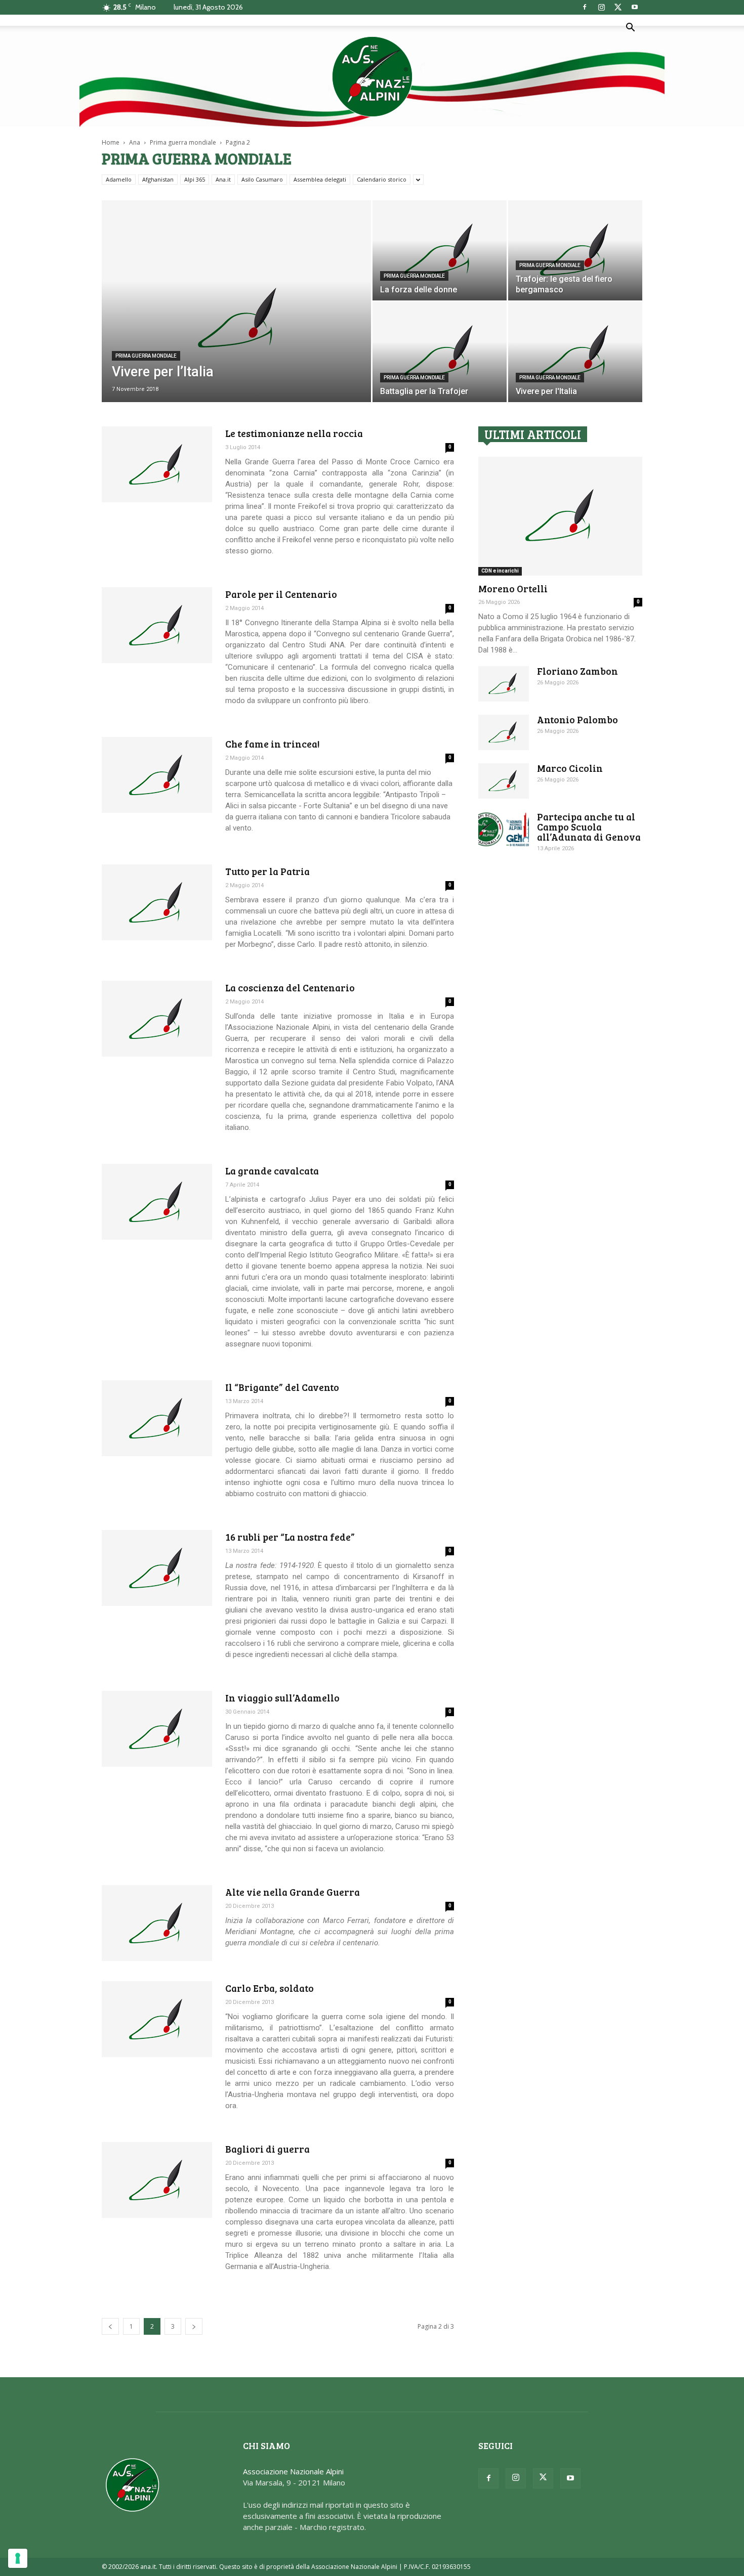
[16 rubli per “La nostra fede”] (157, 1568)
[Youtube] (635, 7)
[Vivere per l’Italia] (236, 317)
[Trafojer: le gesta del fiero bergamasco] (575, 250)
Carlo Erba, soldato (270, 1988)
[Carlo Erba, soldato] (157, 2019)
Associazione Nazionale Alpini (293, 2471)
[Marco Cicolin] (504, 781)
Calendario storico (382, 179)
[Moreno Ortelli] (560, 516)
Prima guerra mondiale (183, 142)
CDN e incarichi (500, 571)
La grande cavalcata (272, 1171)
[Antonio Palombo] (504, 732)
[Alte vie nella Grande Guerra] (157, 1923)
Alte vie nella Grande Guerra (293, 1892)
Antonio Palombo (577, 719)
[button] (630, 28)
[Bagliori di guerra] (157, 2180)
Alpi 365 (195, 179)
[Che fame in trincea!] (157, 775)
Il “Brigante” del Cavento (282, 1387)
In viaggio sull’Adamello (282, 1698)
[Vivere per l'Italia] (575, 352)
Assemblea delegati (320, 179)
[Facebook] (585, 7)
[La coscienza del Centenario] (157, 1019)
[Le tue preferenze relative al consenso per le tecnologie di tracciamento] (18, 2558)
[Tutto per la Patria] (157, 902)
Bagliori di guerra (267, 2149)
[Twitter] (618, 7)
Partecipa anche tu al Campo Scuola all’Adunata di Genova (589, 827)
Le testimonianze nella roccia (294, 433)
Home (111, 142)
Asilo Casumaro (262, 179)
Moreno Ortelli (513, 588)
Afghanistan (158, 179)
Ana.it (223, 179)
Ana (135, 142)
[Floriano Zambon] (504, 684)
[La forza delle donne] (440, 250)
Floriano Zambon (577, 671)
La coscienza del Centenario (290, 988)
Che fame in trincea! (273, 744)
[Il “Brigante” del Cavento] (157, 1418)
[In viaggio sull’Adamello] (157, 1729)
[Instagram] (601, 7)
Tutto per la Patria (267, 871)
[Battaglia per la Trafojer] (440, 352)
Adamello (119, 179)
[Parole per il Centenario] (157, 625)
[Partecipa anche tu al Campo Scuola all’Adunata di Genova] (504, 829)
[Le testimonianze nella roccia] (157, 464)
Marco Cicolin (570, 768)
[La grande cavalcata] (157, 1202)
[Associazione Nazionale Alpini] (372, 76)
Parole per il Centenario (281, 594)
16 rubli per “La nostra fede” (290, 1537)
